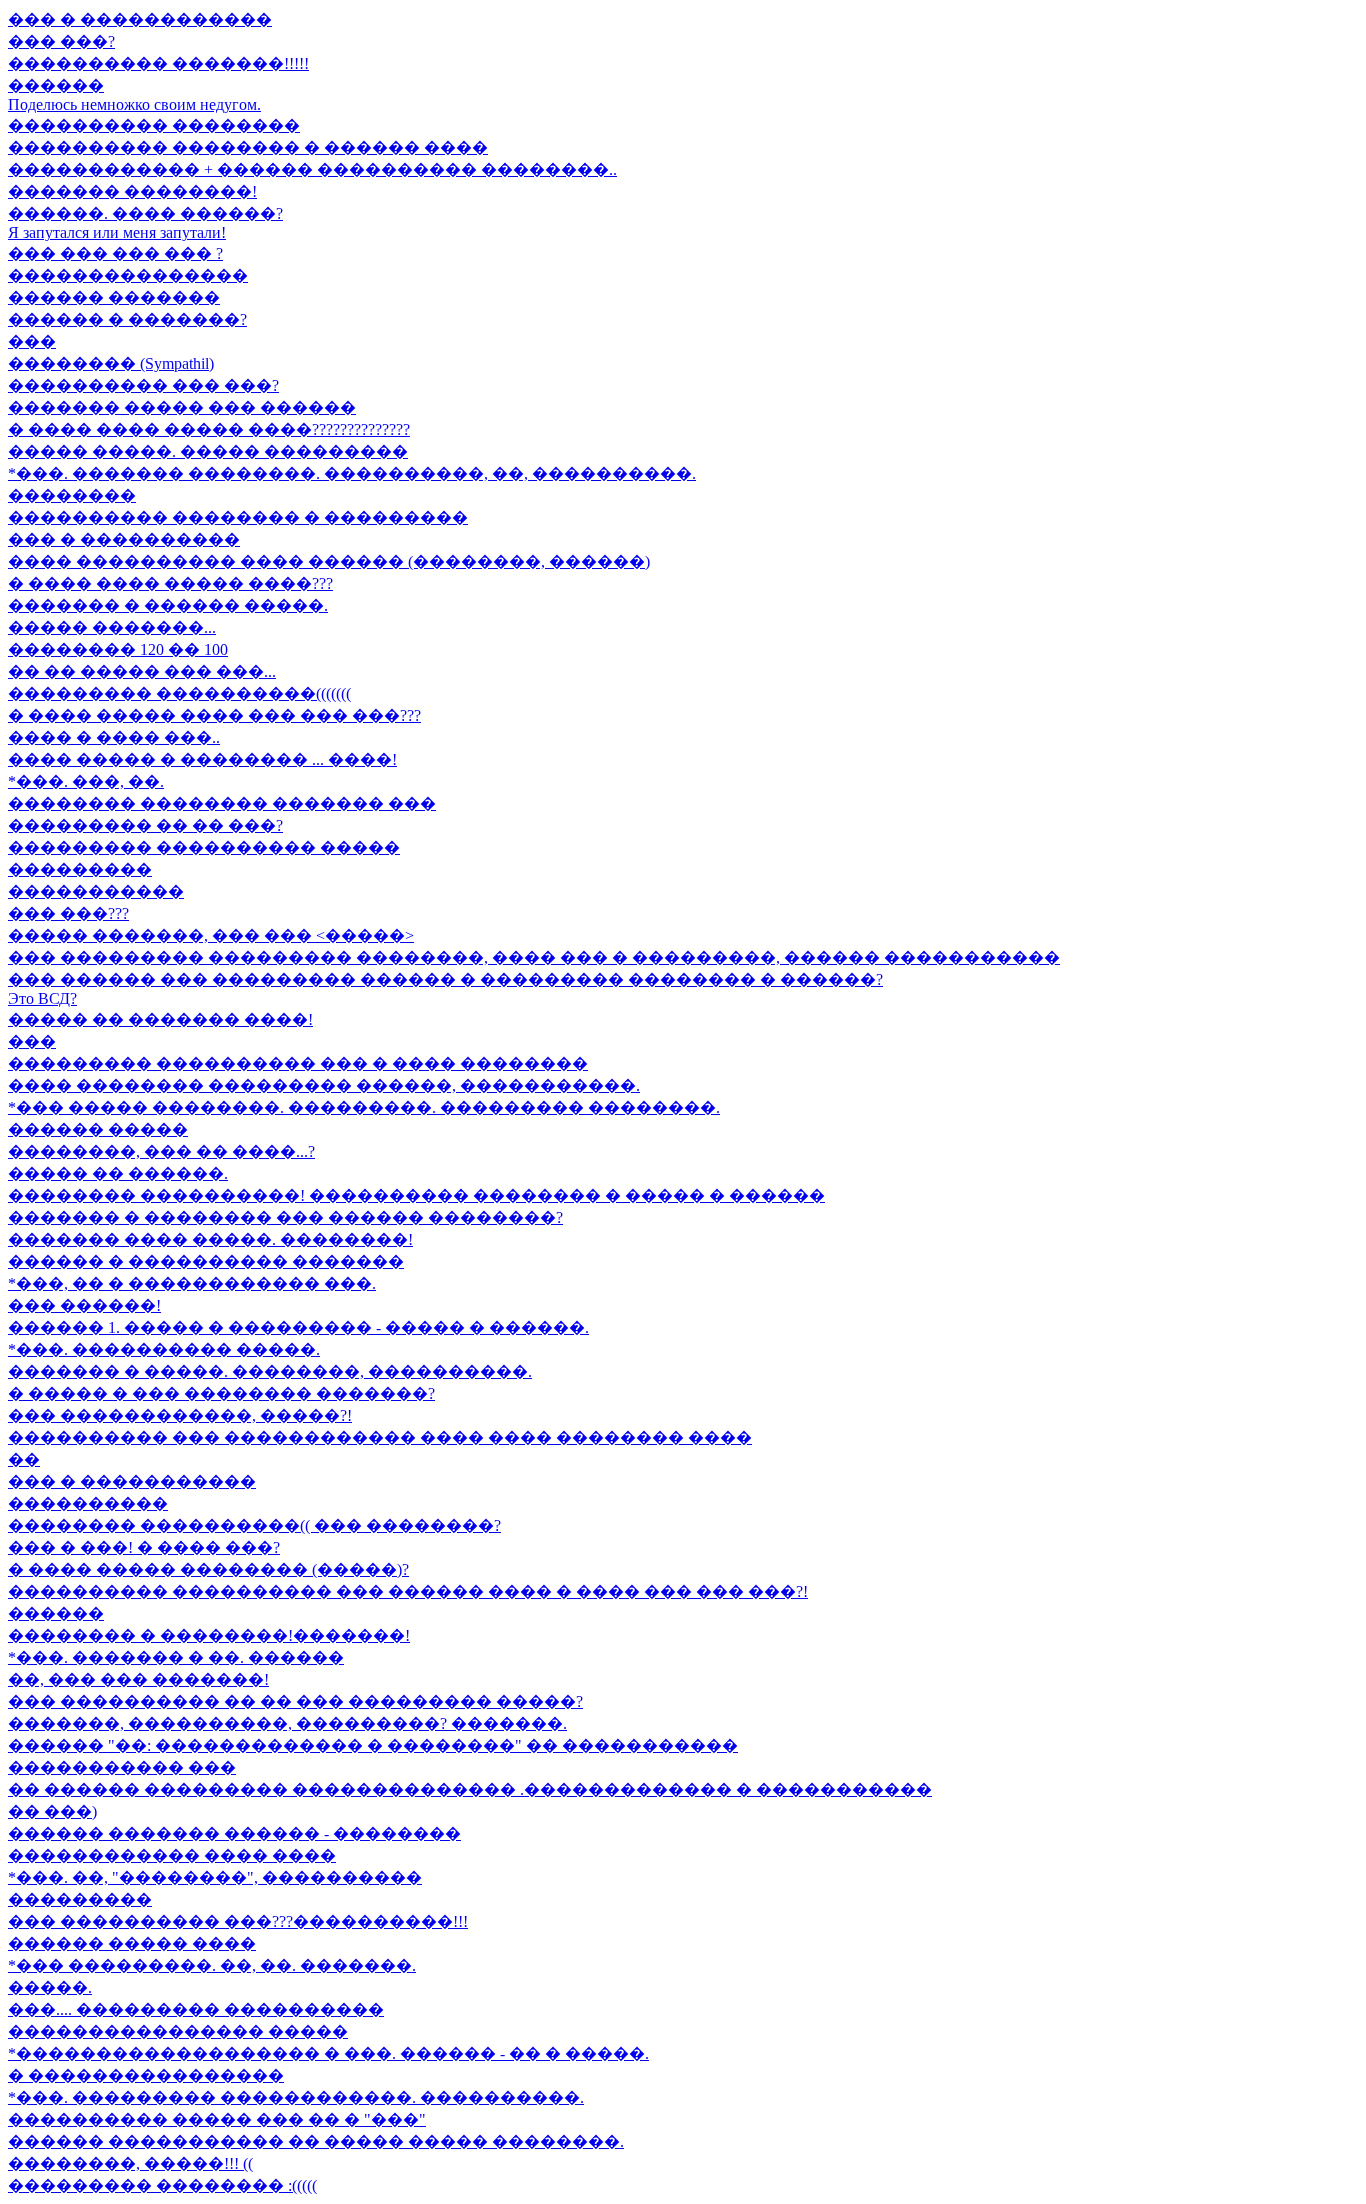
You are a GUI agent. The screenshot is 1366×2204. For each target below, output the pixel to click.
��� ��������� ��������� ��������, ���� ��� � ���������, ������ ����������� (534, 957)
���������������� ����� (178, 2031)
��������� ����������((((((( (179, 693)
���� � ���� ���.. (114, 737)
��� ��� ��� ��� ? (115, 253)
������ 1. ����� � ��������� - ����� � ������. (298, 1327)
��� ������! (84, 1305)
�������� (72, 495)
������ (56, 85)
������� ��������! (132, 191)
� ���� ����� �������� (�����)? (208, 1569)
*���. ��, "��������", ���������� (215, 1877)
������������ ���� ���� (172, 1855)
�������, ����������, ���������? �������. (287, 1723)
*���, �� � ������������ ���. (192, 1283)
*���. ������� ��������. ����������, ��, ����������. (352, 473)
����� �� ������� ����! (160, 1019)
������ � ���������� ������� (206, 1261)
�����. (50, 1987)
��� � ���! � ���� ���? (144, 1547)
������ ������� (114, 297)
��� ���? (61, 41)
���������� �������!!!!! (158, 63)
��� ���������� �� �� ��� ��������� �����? (295, 1701)
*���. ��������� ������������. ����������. (296, 2097)
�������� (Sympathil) (111, 363)
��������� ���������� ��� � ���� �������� (298, 1063)
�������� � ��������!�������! (209, 1635)
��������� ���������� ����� (204, 847)
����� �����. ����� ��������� (208, 451)
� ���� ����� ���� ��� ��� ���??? (214, 715)
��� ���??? (68, 913)
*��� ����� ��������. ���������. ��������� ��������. (364, 1107)
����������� (96, 891)
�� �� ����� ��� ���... (142, 671)
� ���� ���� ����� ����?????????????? (209, 429)
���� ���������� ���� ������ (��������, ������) (329, 561)
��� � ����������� (132, 1481)
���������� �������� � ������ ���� (248, 147)
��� (32, 341)
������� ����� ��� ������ (182, 407)
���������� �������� (154, 125)
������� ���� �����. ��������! (210, 1239)
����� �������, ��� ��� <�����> (211, 935)
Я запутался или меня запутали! (117, 232)
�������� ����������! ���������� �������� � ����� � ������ (416, 1195)
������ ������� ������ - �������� (234, 1833)
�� (24, 1459)
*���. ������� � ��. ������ (176, 1657)
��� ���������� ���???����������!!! (238, 1921)
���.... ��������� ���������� (196, 2009)
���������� (88, 1503)
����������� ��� (122, 1767)
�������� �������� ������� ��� (222, 803)
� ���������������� (146, 2075)
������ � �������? (127, 319)
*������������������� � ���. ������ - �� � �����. (328, 2053)
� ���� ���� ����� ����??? (170, 583)
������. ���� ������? (145, 213)
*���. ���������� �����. (164, 1349)
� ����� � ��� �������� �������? (221, 1393)
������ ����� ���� (132, 1943)
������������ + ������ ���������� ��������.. (312, 169)
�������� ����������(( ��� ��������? (254, 1525)
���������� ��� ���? (143, 385)
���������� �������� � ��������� (238, 517)
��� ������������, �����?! (180, 1415)
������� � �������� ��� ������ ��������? (285, 1217)
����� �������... (112, 627)
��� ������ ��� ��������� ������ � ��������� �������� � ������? (445, 979)
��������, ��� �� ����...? (161, 1151)
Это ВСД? (42, 998)
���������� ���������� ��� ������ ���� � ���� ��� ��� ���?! (408, 1591)
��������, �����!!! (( (130, 2163)
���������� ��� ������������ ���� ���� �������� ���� (380, 1437)
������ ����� (98, 1129)
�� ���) (52, 1811)
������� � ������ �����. (168, 605)
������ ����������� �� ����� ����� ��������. (316, 2141)
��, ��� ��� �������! (138, 1679)
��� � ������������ (140, 19)
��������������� (128, 275)
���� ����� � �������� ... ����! (202, 759)
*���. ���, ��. (86, 781)
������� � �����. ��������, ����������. (270, 1371)
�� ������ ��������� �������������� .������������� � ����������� (470, 1789)
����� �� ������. (118, 1173)
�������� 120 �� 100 (118, 649)
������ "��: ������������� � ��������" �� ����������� (373, 1745)
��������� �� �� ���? (145, 825)
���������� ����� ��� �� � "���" (217, 2119)
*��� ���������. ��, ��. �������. (212, 1965)
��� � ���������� (124, 539)
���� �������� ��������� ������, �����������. (324, 1085)
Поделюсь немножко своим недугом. (134, 104)
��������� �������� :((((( (162, 2185)
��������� (80, 869)
